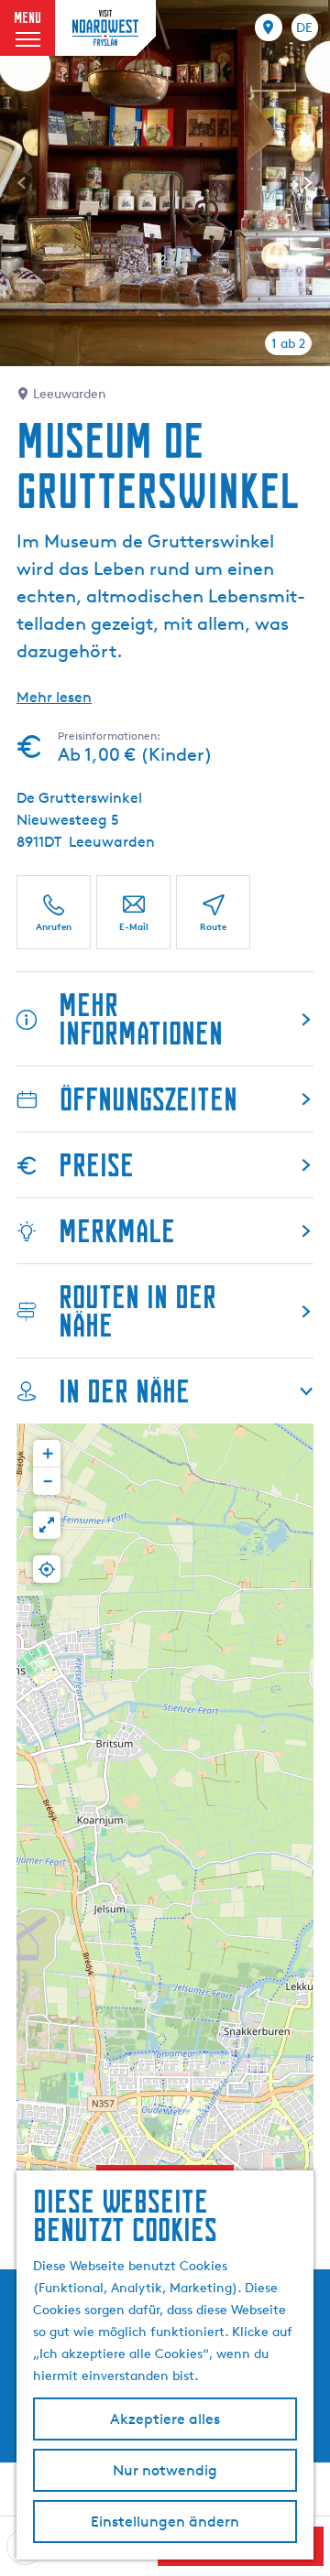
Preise (96, 1165)
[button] (47, 1454)
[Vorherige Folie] (22, 183)
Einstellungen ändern (165, 2522)
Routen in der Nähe (137, 1311)
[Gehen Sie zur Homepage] (105, 27)
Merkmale (117, 1231)
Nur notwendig (165, 2470)
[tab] (288, 343)
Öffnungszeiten (148, 1099)
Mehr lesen (54, 697)
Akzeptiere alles (165, 2419)
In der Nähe (124, 1391)
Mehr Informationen (141, 1019)
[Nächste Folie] (308, 183)
